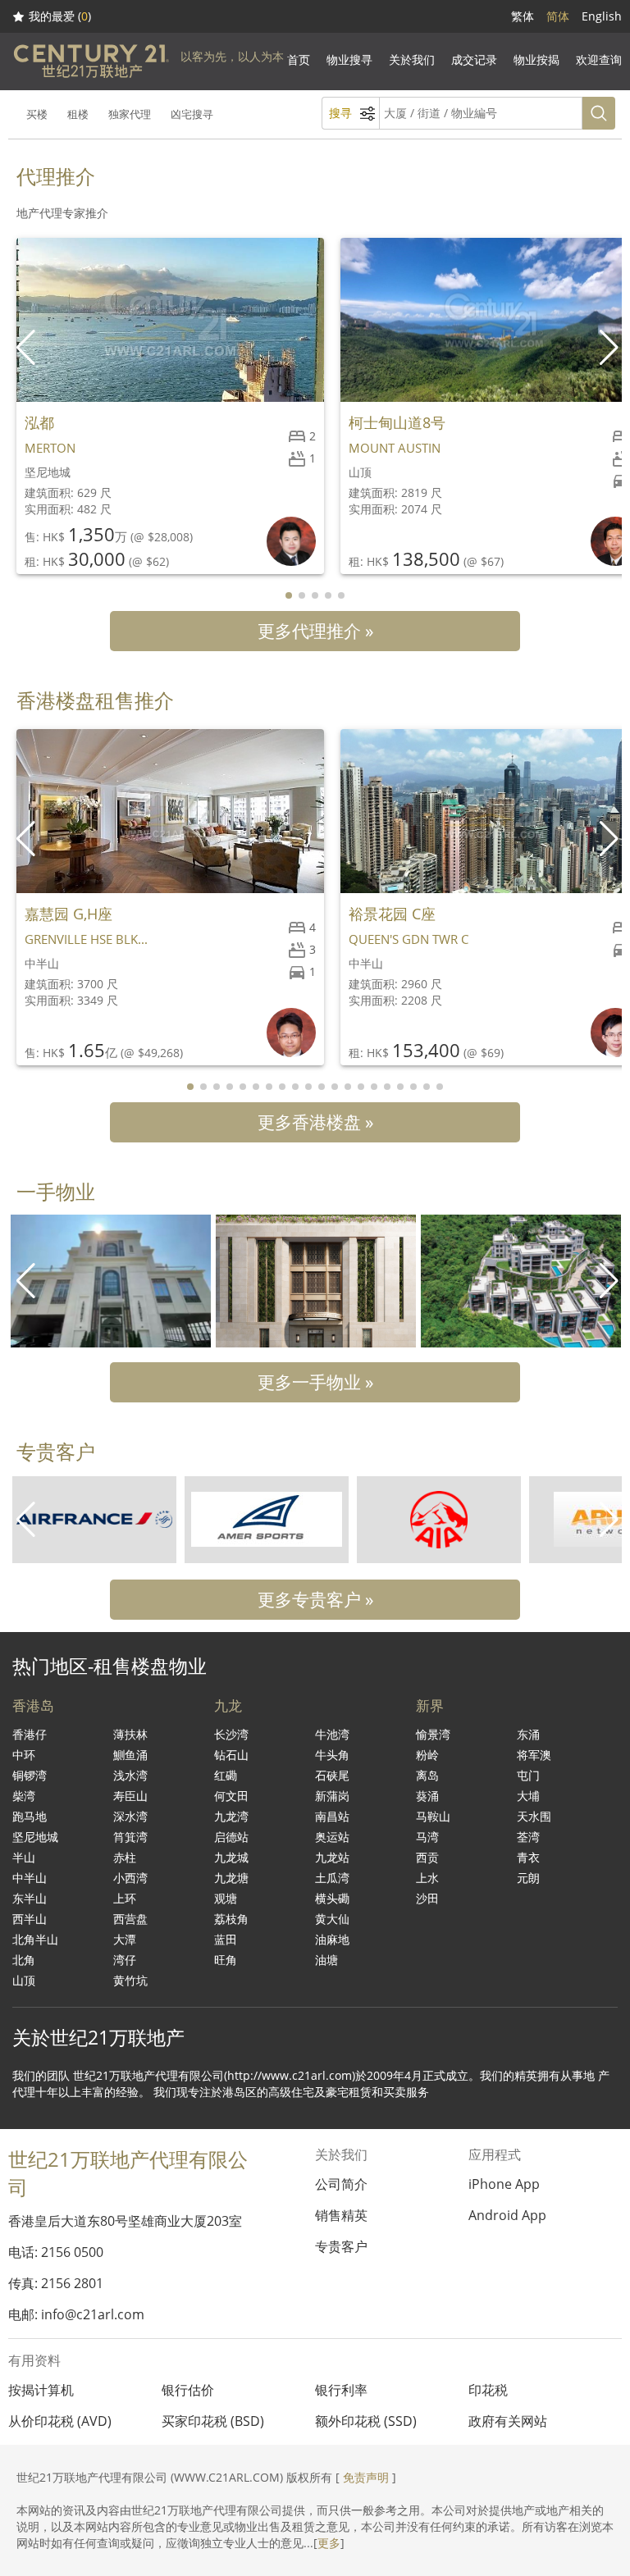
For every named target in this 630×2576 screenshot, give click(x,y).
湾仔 (125, 1960)
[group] (111, 1281)
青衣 (528, 1857)
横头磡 (332, 1898)
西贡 (427, 1857)
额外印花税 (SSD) (366, 2421)
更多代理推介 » (315, 631)
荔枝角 (231, 1919)
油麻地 (332, 1939)
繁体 (523, 16)
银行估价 (188, 2390)
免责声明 (366, 2477)
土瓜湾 (332, 1878)
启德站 (231, 1837)
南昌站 (332, 1816)
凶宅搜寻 (192, 114)
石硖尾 (332, 1775)
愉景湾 (433, 1734)
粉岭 (427, 1755)
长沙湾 (231, 1734)
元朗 (528, 1878)
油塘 (326, 1960)
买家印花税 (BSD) (213, 2421)
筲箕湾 (130, 1837)
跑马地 (30, 1816)
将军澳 (534, 1755)
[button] (611, 348)
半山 (24, 1857)
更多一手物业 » (315, 1382)
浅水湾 (130, 1775)
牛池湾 (332, 1734)
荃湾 (528, 1837)
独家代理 (130, 114)
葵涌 (427, 1796)
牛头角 (332, 1755)
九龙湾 (231, 1816)
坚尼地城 (35, 1837)
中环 (24, 1755)
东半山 (30, 1898)
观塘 (226, 1898)
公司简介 (341, 2184)
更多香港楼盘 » (315, 1122)
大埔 (528, 1796)
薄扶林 (130, 1734)
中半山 (30, 1878)
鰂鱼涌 (130, 1755)
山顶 (24, 1980)
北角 (24, 1960)
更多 (329, 2543)
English (602, 16)
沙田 (427, 1898)
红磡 (226, 1775)
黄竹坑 (130, 1980)
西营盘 (130, 1919)
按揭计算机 (41, 2390)
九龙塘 (231, 1878)
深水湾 (130, 1816)
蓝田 (226, 1939)
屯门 (528, 1775)
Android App (507, 2215)
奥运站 (332, 1837)
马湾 (427, 1837)
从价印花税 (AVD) (60, 2421)
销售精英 (341, 2215)
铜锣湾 (30, 1775)
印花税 (488, 2390)
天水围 (534, 1816)
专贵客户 (341, 2246)
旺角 (226, 1960)
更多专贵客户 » (315, 1599)
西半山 (30, 1919)
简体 (558, 16)
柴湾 (24, 1796)
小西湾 (130, 1878)
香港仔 (30, 1734)
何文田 (231, 1796)
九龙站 (332, 1857)
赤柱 (125, 1857)
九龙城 (231, 1857)
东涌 (528, 1734)
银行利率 (341, 2390)
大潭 (125, 1939)
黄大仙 (332, 1919)
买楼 (37, 114)
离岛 (427, 1775)
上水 (427, 1878)
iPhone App (504, 2184)
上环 (125, 1898)
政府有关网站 (508, 2421)
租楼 (78, 114)
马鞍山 (433, 1816)
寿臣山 (130, 1796)
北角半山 (35, 1939)
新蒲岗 (332, 1796)
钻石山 (231, 1755)
